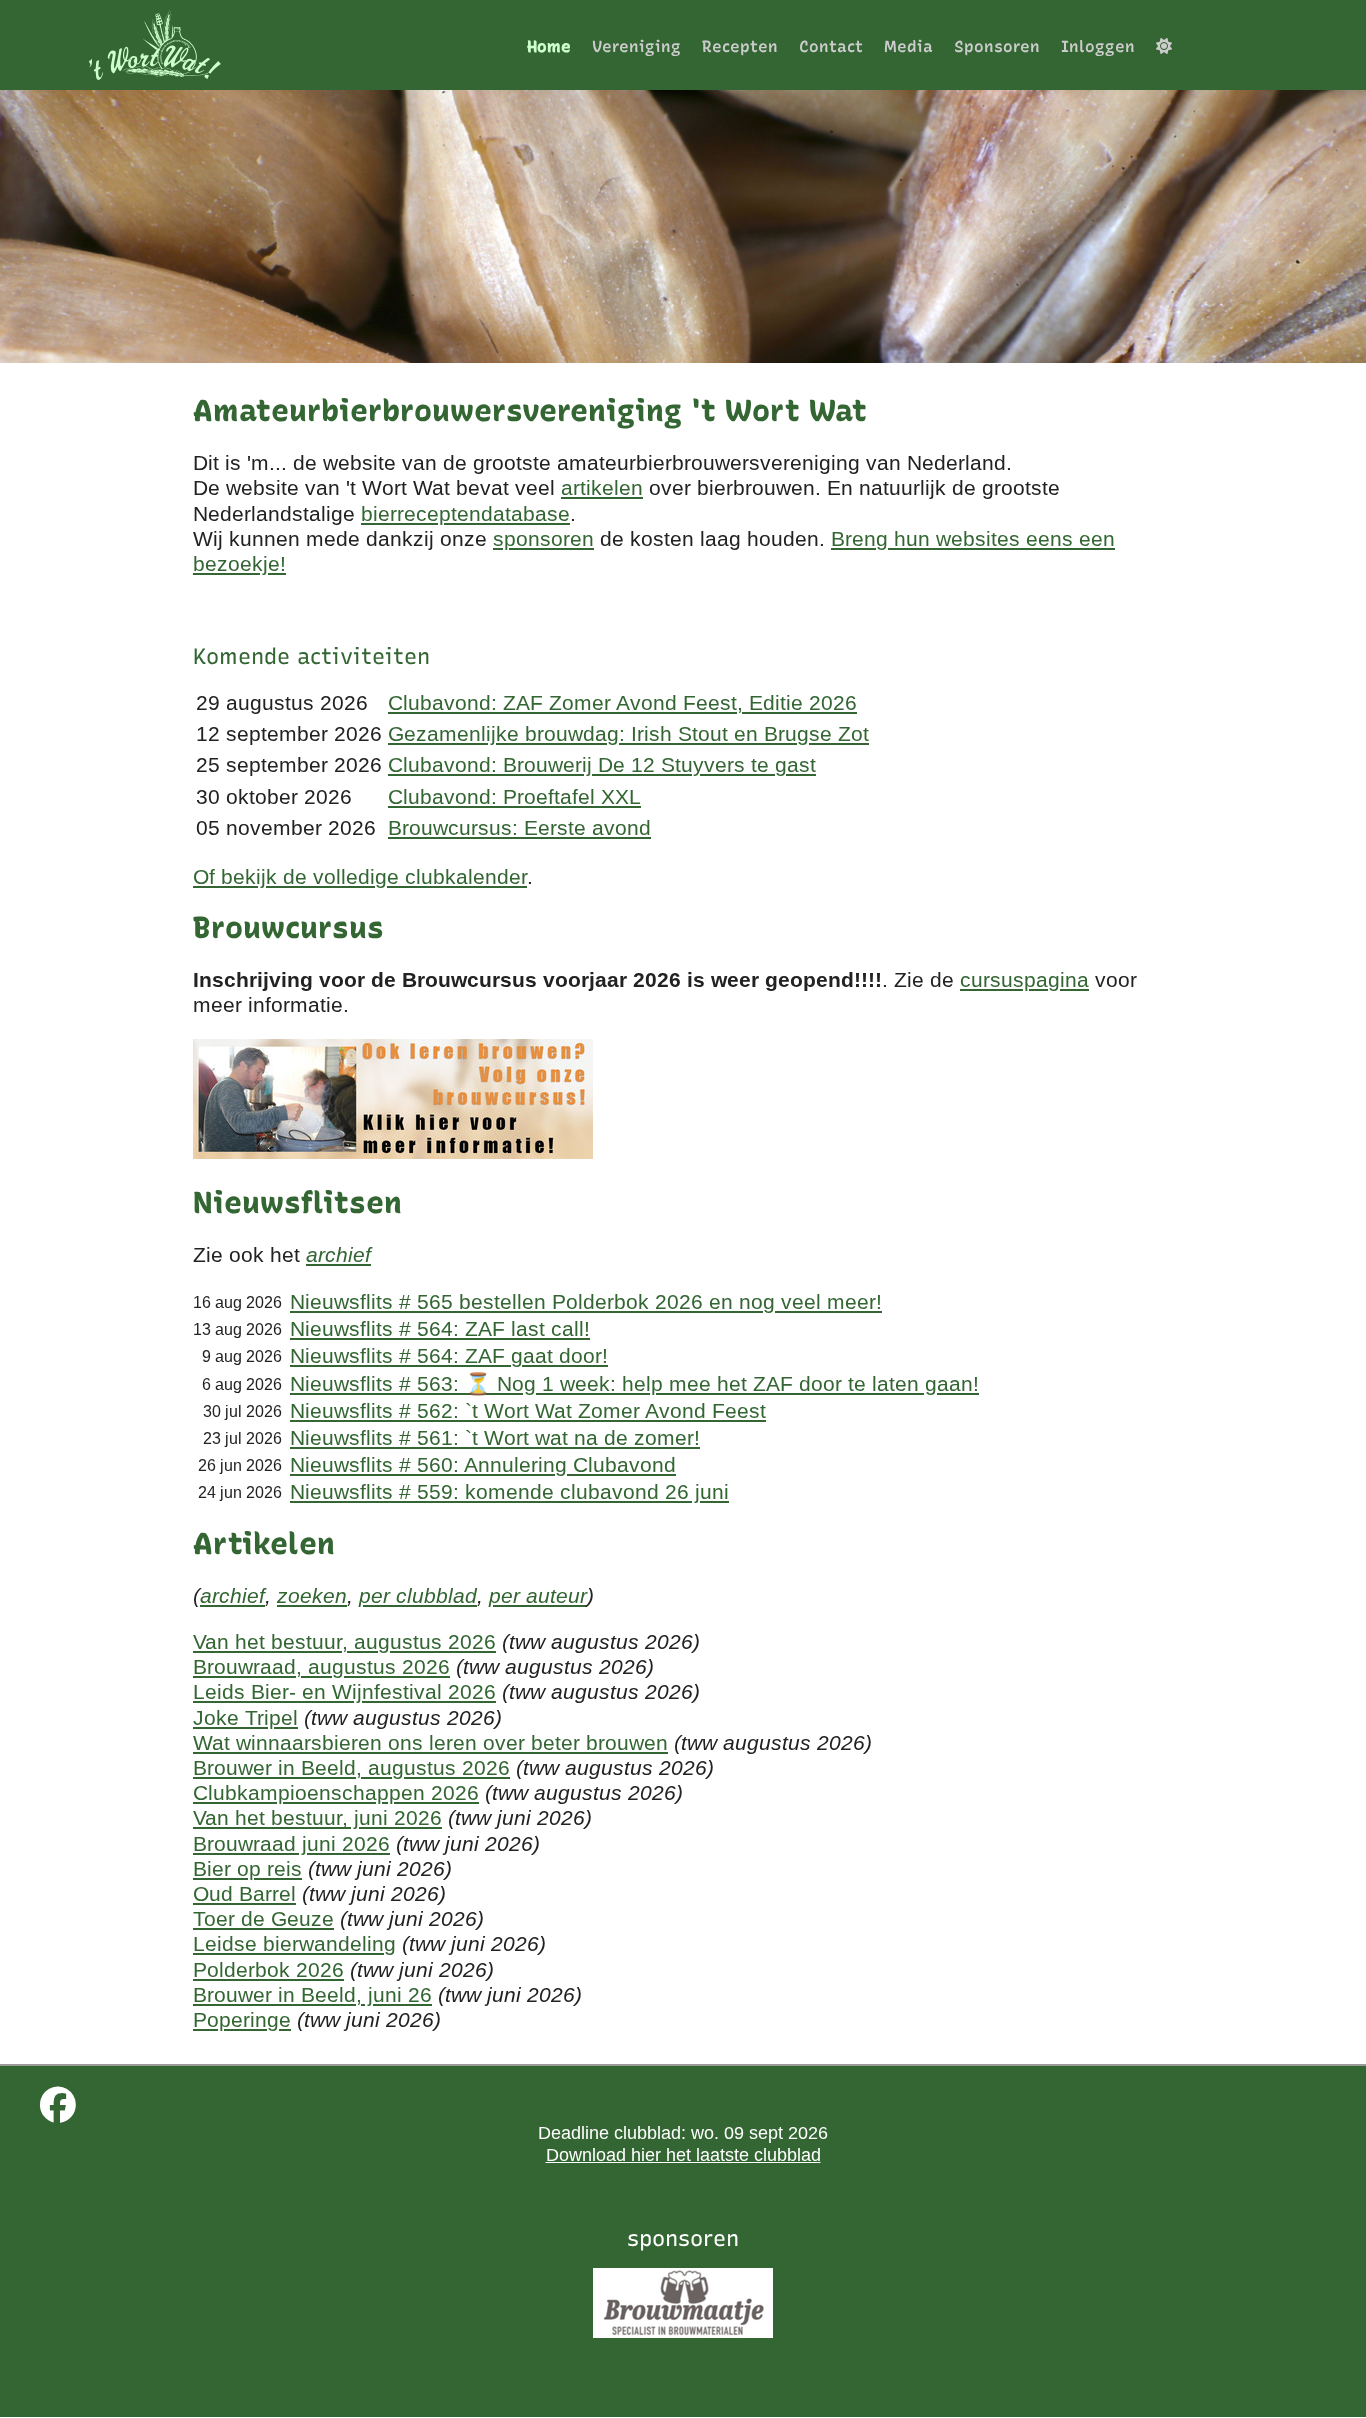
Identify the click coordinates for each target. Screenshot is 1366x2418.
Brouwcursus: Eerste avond (519, 827)
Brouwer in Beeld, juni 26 (312, 1994)
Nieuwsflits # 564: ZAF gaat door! (449, 1355)
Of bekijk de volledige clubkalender (360, 876)
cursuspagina (1024, 979)
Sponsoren (997, 46)
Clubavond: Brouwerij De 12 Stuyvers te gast (602, 764)
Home (549, 46)
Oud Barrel (244, 1893)
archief (338, 1254)
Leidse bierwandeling (294, 1943)
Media (908, 46)
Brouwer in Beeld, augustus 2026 (351, 1767)
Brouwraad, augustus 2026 (321, 1666)
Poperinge (242, 2019)
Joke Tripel (245, 1717)
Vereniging (636, 46)
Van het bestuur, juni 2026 (317, 1817)
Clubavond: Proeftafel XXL (514, 796)
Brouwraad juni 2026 (291, 1843)
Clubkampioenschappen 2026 (336, 1792)
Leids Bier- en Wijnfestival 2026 (344, 1691)
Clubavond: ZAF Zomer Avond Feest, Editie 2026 (622, 702)
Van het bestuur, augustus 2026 (344, 1641)
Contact (831, 46)
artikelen (602, 487)
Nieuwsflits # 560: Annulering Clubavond (483, 1464)
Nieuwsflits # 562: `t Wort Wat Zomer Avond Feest (528, 1410)
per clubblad (418, 1595)
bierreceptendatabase (465, 513)
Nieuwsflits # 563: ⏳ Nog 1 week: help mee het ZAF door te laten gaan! (634, 1383)
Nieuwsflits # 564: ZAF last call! (440, 1328)
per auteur (538, 1595)
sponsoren (543, 538)
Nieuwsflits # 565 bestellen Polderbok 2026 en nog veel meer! (586, 1301)
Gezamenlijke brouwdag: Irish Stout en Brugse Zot (628, 733)
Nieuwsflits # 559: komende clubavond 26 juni (509, 1491)
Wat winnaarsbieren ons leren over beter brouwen (430, 1742)
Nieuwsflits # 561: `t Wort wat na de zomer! (495, 1437)
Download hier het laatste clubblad (683, 2155)
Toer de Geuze (263, 1918)
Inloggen (1098, 46)
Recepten (740, 46)
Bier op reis (247, 1868)
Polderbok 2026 (268, 1969)
